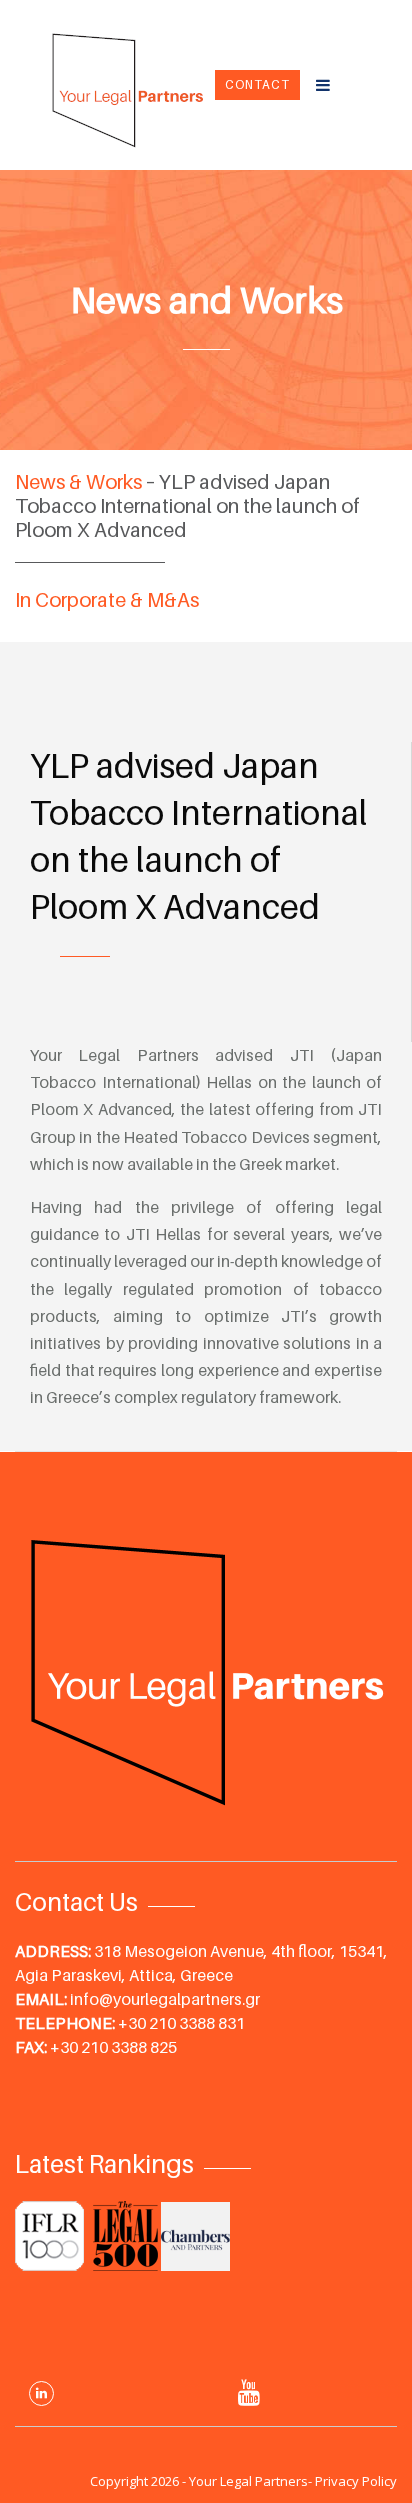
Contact (257, 84)
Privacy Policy (356, 2481)
